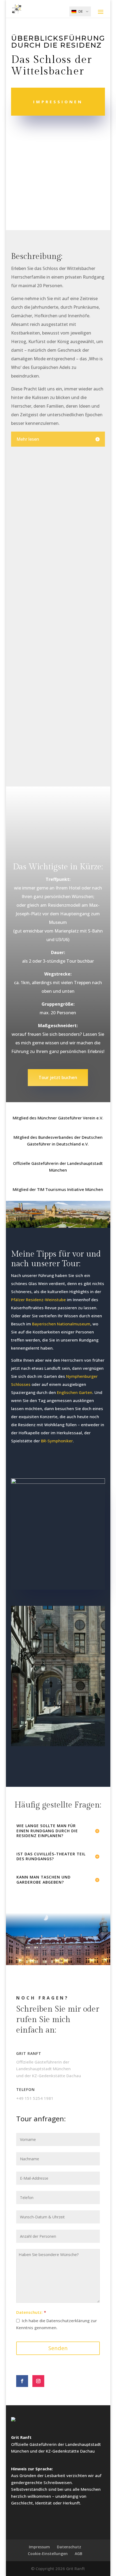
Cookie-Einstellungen (48, 2554)
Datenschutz (69, 2547)
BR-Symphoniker (57, 1441)
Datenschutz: (29, 2312)
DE (81, 11)
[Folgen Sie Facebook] (22, 2381)
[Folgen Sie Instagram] (38, 2381)
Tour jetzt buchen (58, 1077)
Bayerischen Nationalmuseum (61, 1324)
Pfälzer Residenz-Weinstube (38, 1300)
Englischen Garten (75, 1392)
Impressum (39, 2547)
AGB (79, 2554)
